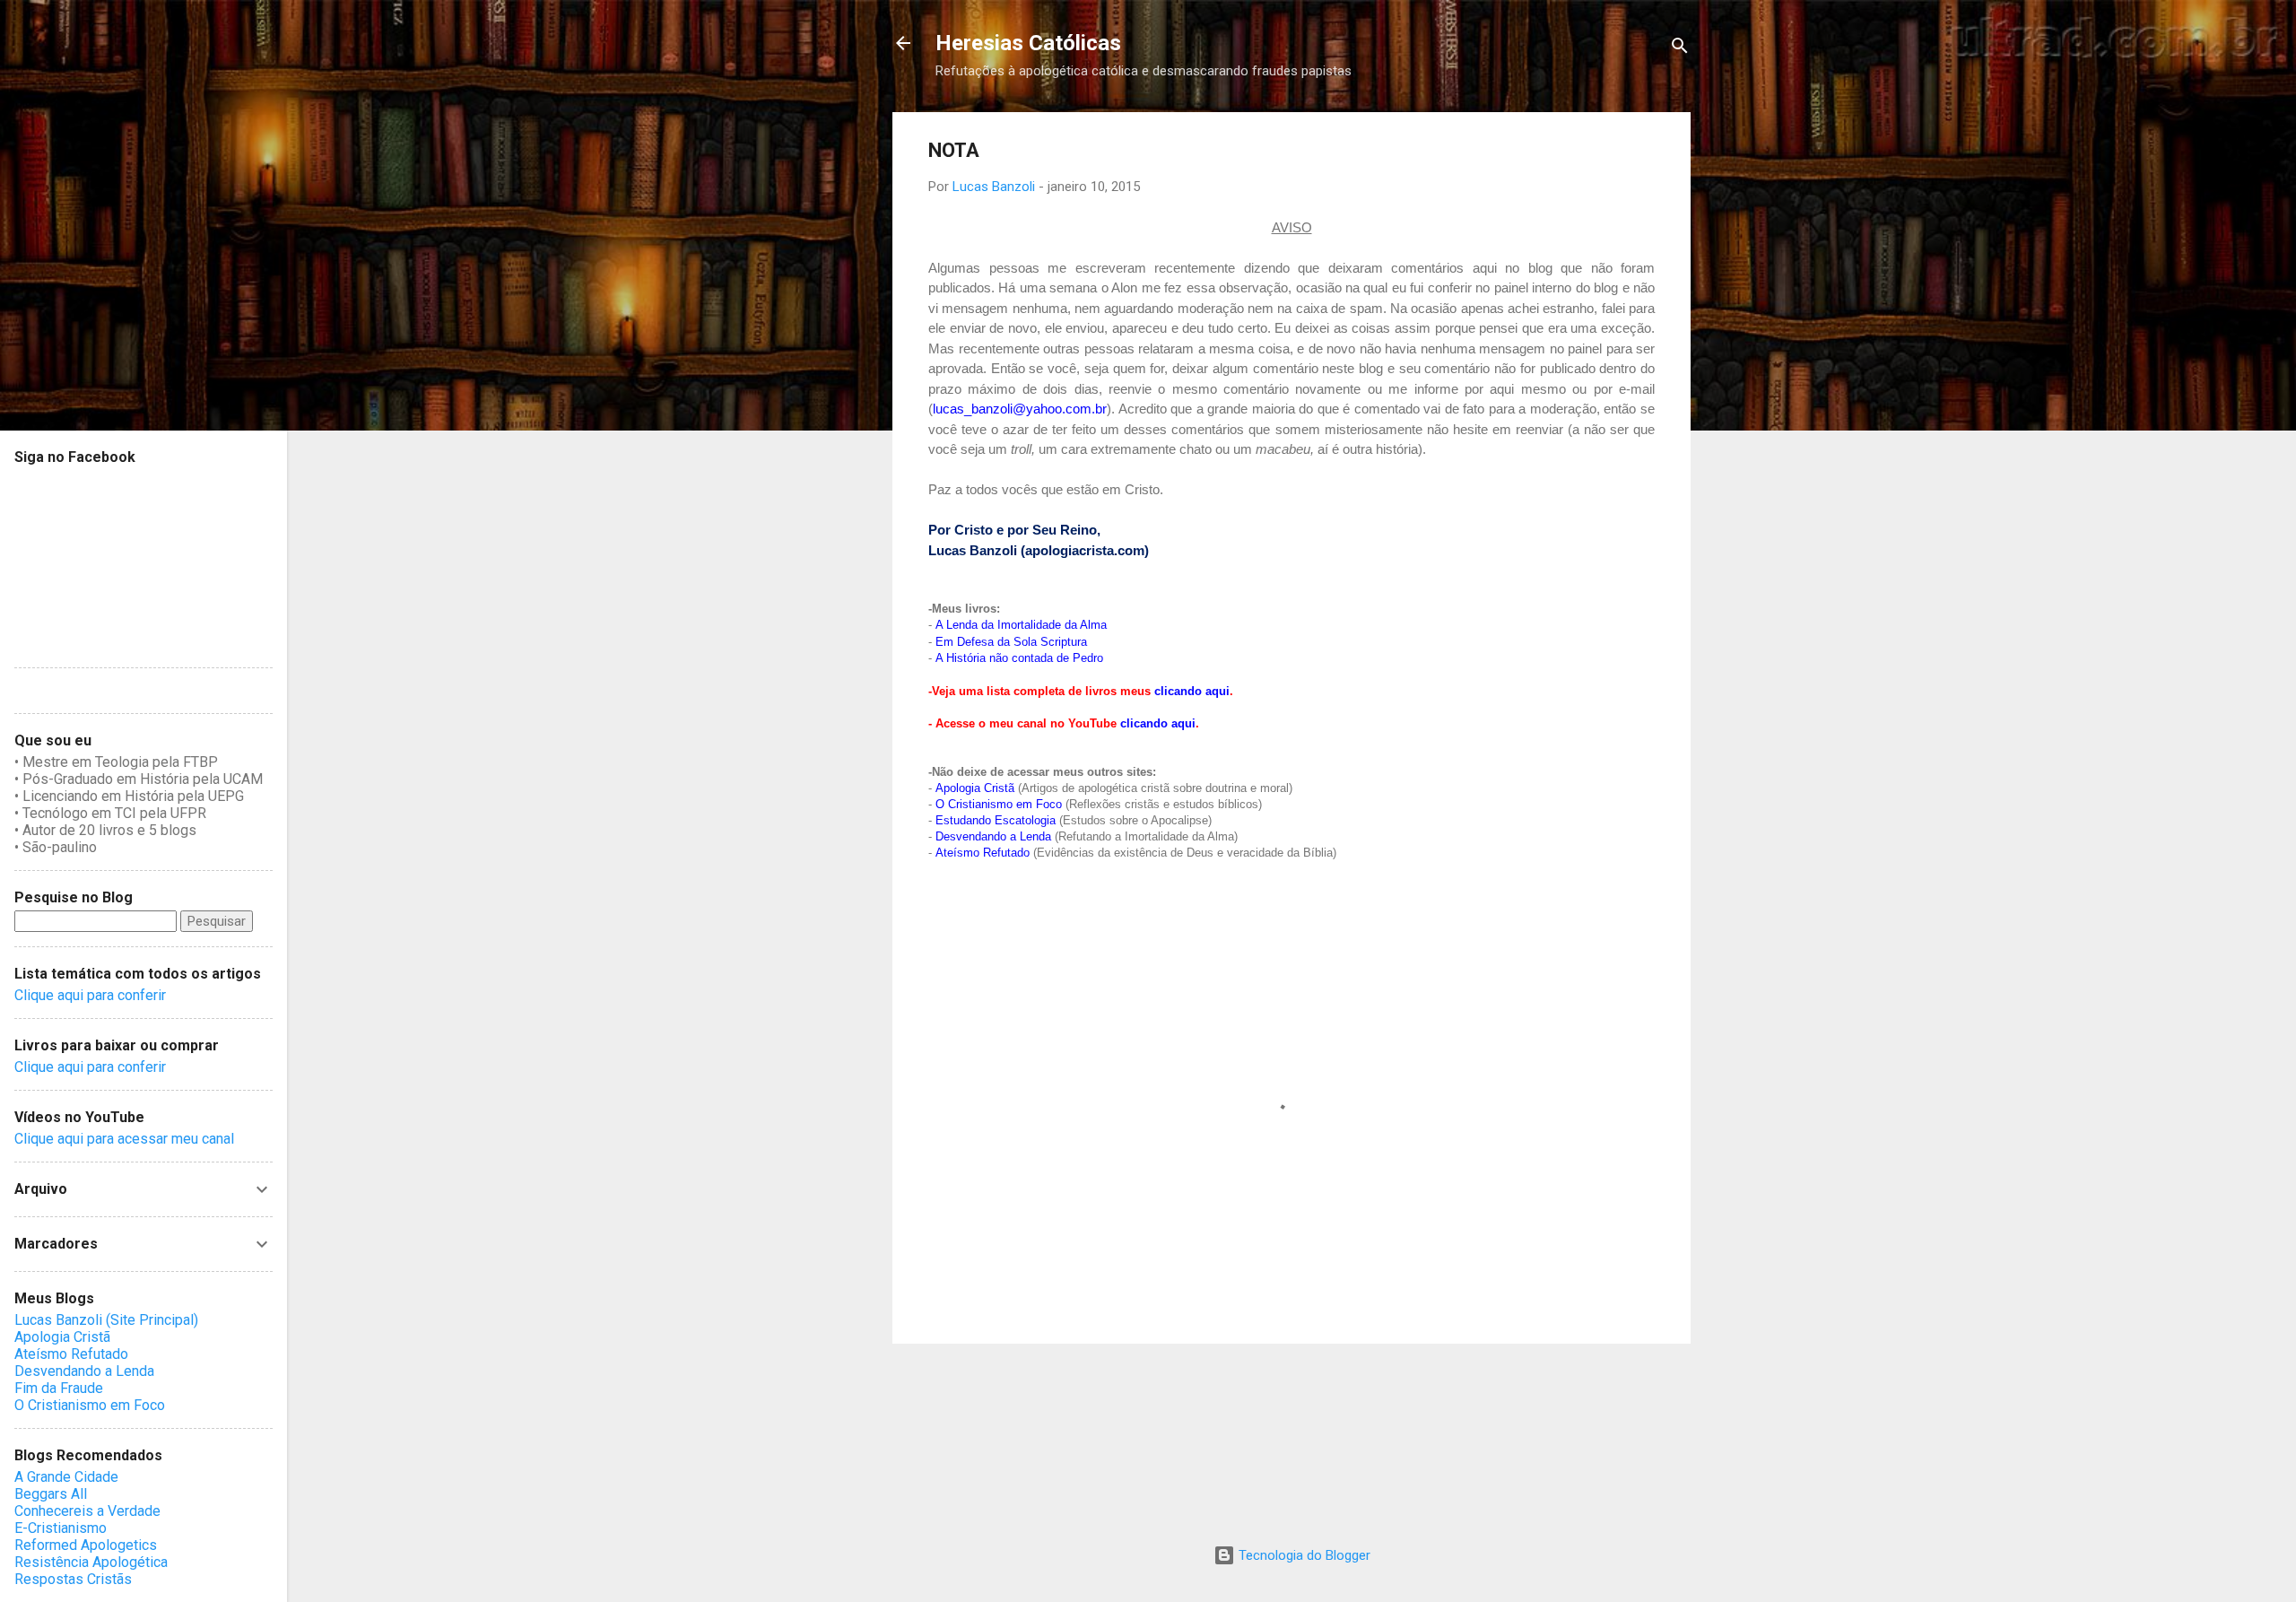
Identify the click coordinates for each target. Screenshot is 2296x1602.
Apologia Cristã (62, 1337)
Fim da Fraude (59, 1388)
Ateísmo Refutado (71, 1354)
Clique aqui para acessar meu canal (124, 1139)
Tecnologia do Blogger (1303, 1555)
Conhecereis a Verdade (87, 1511)
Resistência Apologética (91, 1562)
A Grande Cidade (66, 1477)
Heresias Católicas (1028, 43)
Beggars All (51, 1494)
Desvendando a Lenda (84, 1371)
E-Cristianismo (61, 1528)
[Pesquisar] (1680, 49)
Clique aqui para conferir (90, 995)
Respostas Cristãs (73, 1579)
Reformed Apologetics (86, 1545)
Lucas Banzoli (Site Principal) (106, 1320)
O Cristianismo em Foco (90, 1405)
